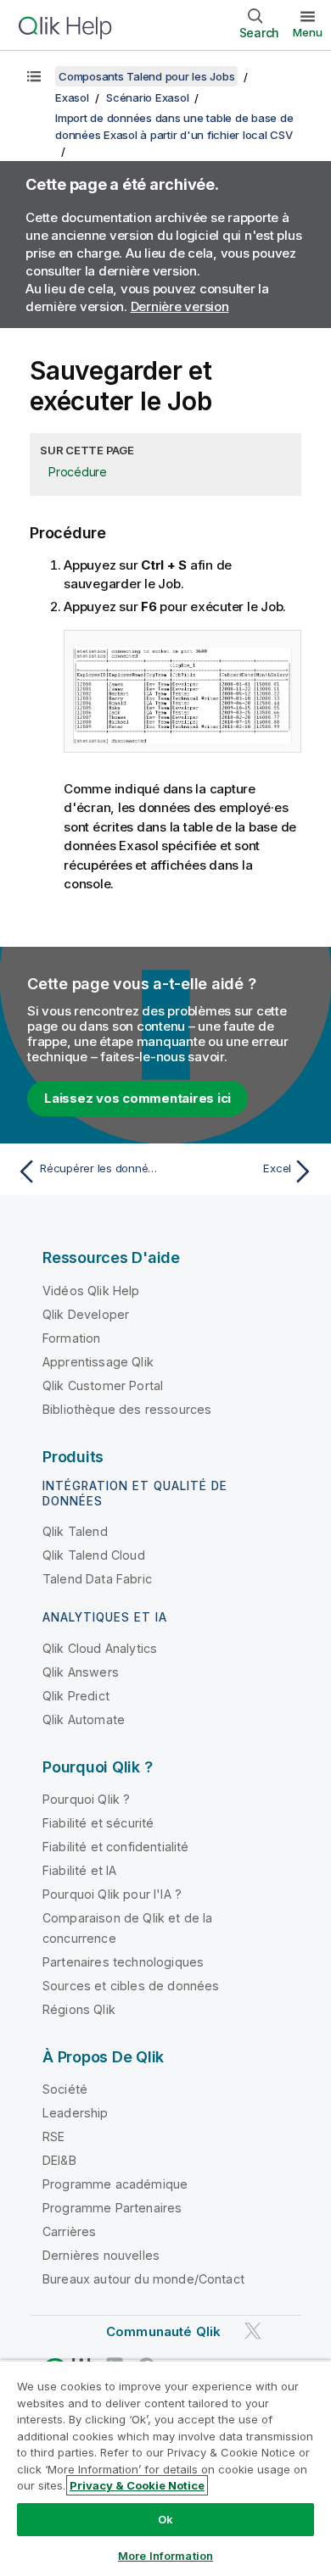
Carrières (69, 2231)
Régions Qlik (79, 2009)
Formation (71, 1338)
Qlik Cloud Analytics (100, 1648)
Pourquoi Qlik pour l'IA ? (112, 1894)
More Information (165, 2556)
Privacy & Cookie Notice (137, 2485)
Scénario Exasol (147, 97)
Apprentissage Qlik (98, 1362)
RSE (53, 2136)
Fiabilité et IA (79, 1870)
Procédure (78, 472)
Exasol (72, 97)
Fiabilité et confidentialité (115, 1847)
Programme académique (115, 2184)
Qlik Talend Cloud (94, 1555)
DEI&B (59, 2160)
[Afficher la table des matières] (34, 76)
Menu (308, 32)
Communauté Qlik (163, 2331)
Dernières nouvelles (101, 2255)
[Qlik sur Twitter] (253, 2331)
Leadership (76, 2113)
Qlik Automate (84, 1719)
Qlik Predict (76, 1696)
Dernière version (180, 306)
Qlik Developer (86, 1314)
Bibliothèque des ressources (127, 1409)
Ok (165, 2519)
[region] (165, 2468)
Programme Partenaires (112, 2208)
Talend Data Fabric (97, 1579)
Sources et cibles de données (131, 1986)
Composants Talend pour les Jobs (146, 76)
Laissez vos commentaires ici (137, 1098)
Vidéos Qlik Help (91, 1291)
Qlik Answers (81, 1672)
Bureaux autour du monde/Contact (143, 2279)
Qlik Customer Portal (103, 1385)
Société (65, 2089)
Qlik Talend (75, 1531)
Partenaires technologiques (123, 1962)
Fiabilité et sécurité (98, 1823)
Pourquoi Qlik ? (86, 1799)
